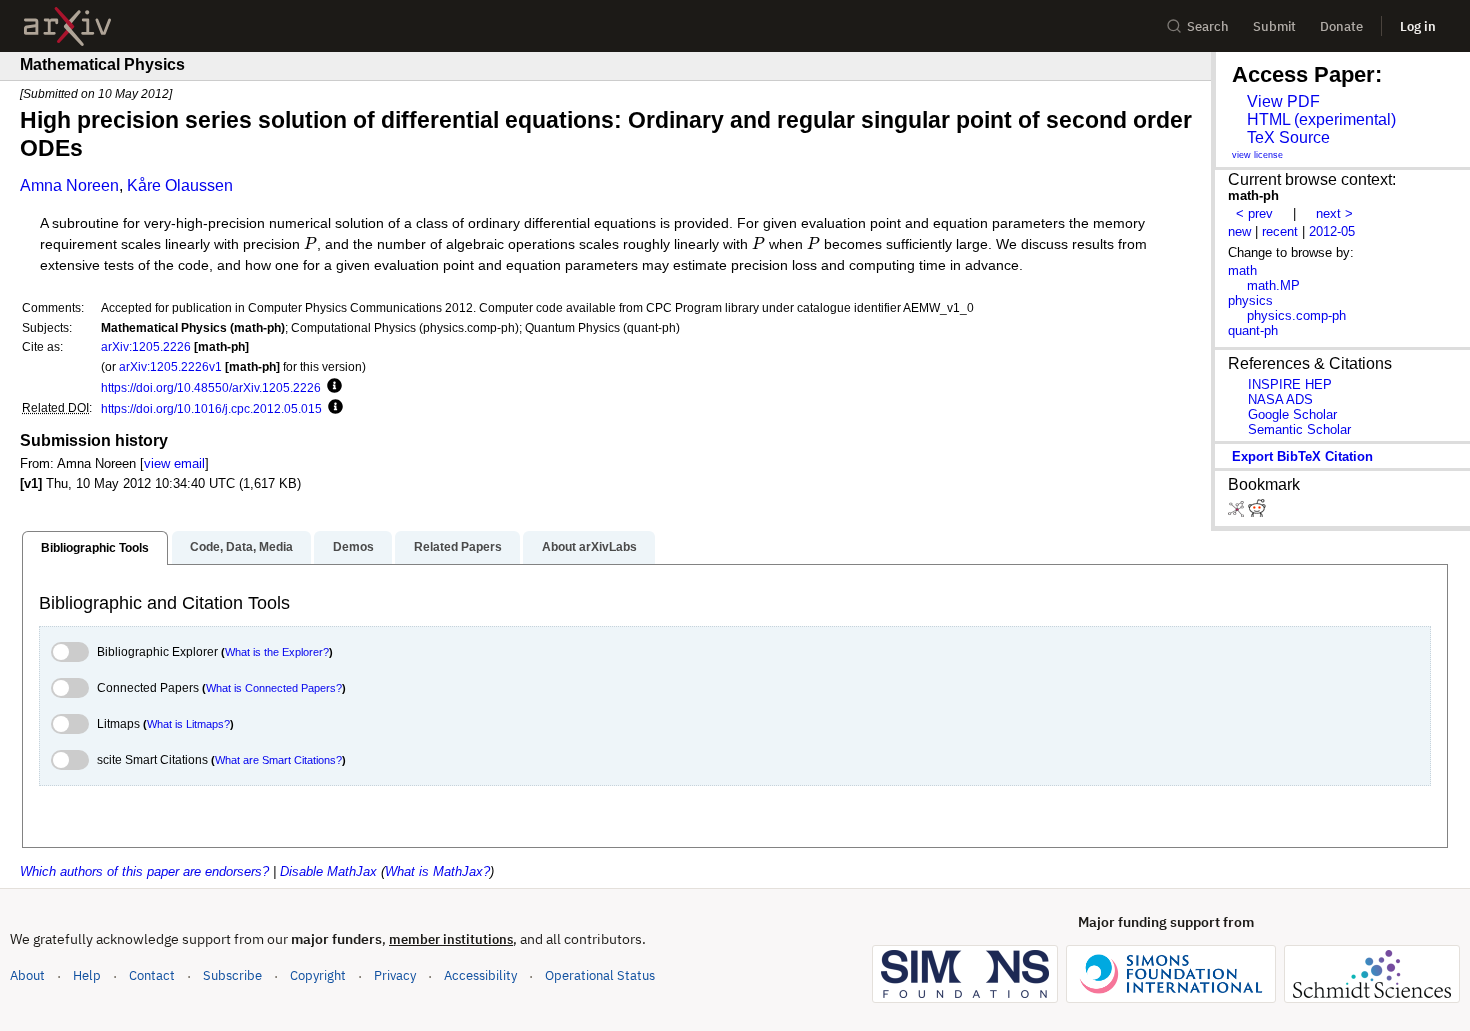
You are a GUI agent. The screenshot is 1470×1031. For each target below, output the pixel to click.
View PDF (1283, 101)
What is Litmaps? (188, 724)
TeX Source (1288, 137)
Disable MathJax (328, 871)
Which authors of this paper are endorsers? (144, 871)
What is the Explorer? (277, 652)
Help (87, 975)
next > (1334, 213)
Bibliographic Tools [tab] (95, 548)
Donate (1341, 26)
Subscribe (232, 975)
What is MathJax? (437, 871)
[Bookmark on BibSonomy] (1238, 512)
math (1242, 270)
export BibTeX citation (1302, 456)
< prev (1254, 213)
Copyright (318, 975)
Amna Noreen (69, 185)
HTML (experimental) (1321, 119)
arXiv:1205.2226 (146, 346)
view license (1257, 155)
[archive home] (67, 26)
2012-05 (1332, 231)
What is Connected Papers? (274, 688)
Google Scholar (1292, 414)
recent (1280, 231)
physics (1250, 300)
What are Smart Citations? (278, 760)
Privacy (395, 975)
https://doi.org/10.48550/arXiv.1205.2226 (211, 387)
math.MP (1273, 285)
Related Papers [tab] (458, 547)
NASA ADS (1280, 399)
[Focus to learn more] (331, 387)
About (27, 975)
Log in (1418, 26)
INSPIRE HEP (1290, 384)
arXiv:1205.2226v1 (170, 366)
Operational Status (600, 975)
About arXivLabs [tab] (589, 547)
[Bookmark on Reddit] (1257, 512)
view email (174, 463)
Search (1208, 26)
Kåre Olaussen (180, 185)
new (1239, 231)
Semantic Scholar (1299, 429)
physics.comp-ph (1296, 315)
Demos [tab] (353, 547)
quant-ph (1253, 330)
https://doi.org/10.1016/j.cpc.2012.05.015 (211, 408)
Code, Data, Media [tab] (241, 547)
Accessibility (480, 975)
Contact (152, 975)
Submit (1274, 26)
